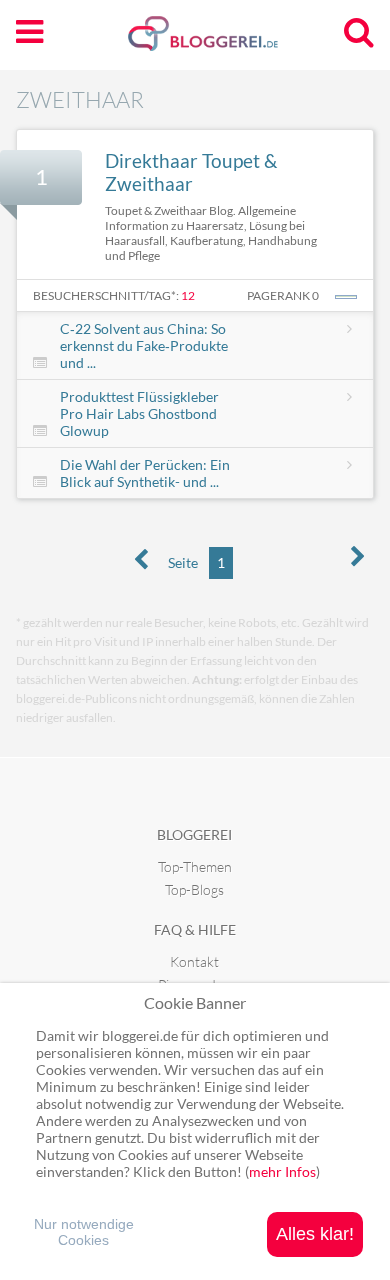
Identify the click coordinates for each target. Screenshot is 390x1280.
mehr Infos (282, 1171)
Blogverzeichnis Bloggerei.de (235, 41)
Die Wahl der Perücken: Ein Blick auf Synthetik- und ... (145, 473)
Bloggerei (194, 834)
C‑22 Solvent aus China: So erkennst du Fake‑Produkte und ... (144, 345)
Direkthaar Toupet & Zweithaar (191, 172)
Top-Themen (195, 866)
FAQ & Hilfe (195, 929)
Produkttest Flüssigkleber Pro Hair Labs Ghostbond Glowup (139, 413)
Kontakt (194, 961)
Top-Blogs (194, 889)
